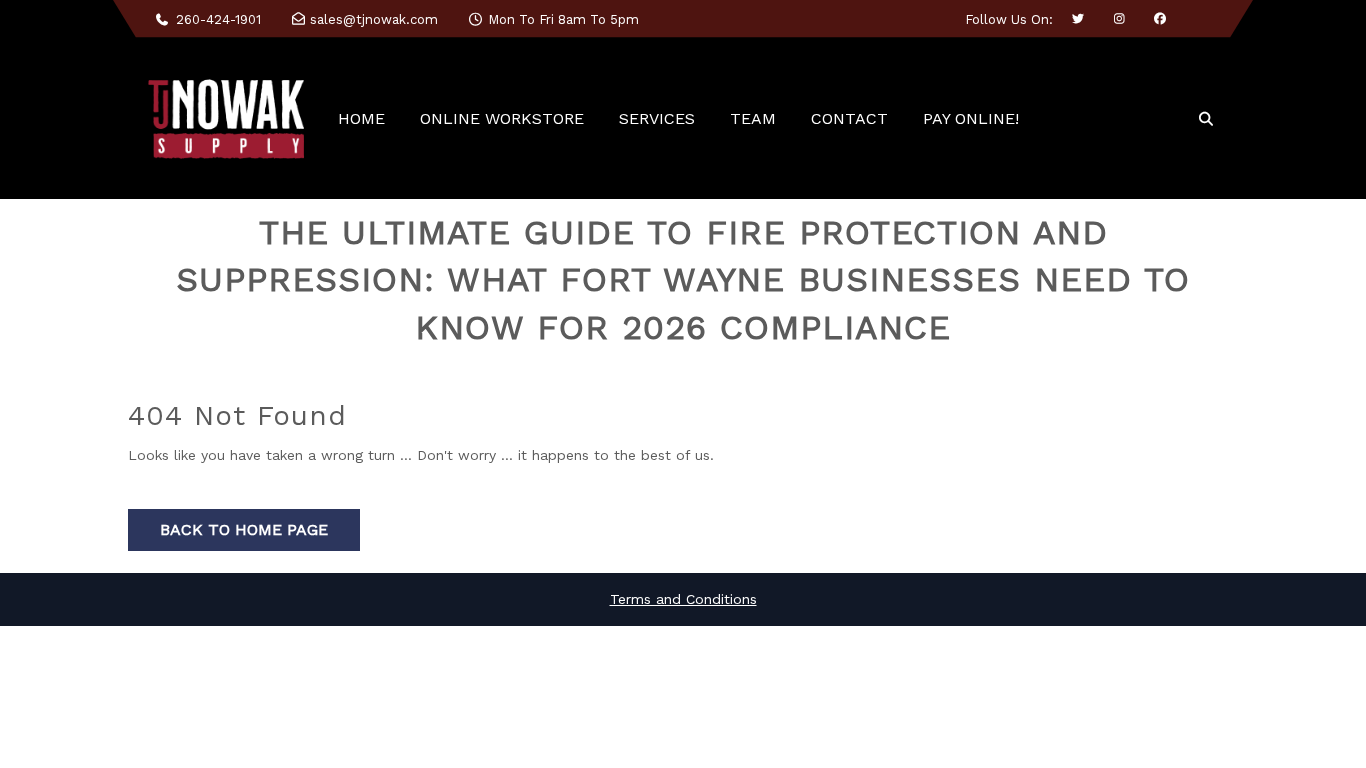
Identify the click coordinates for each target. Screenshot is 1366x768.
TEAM (753, 118)
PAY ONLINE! (971, 118)
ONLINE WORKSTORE (502, 118)
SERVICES (657, 118)
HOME (361, 118)
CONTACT (849, 118)
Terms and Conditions (683, 599)
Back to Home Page (244, 529)
